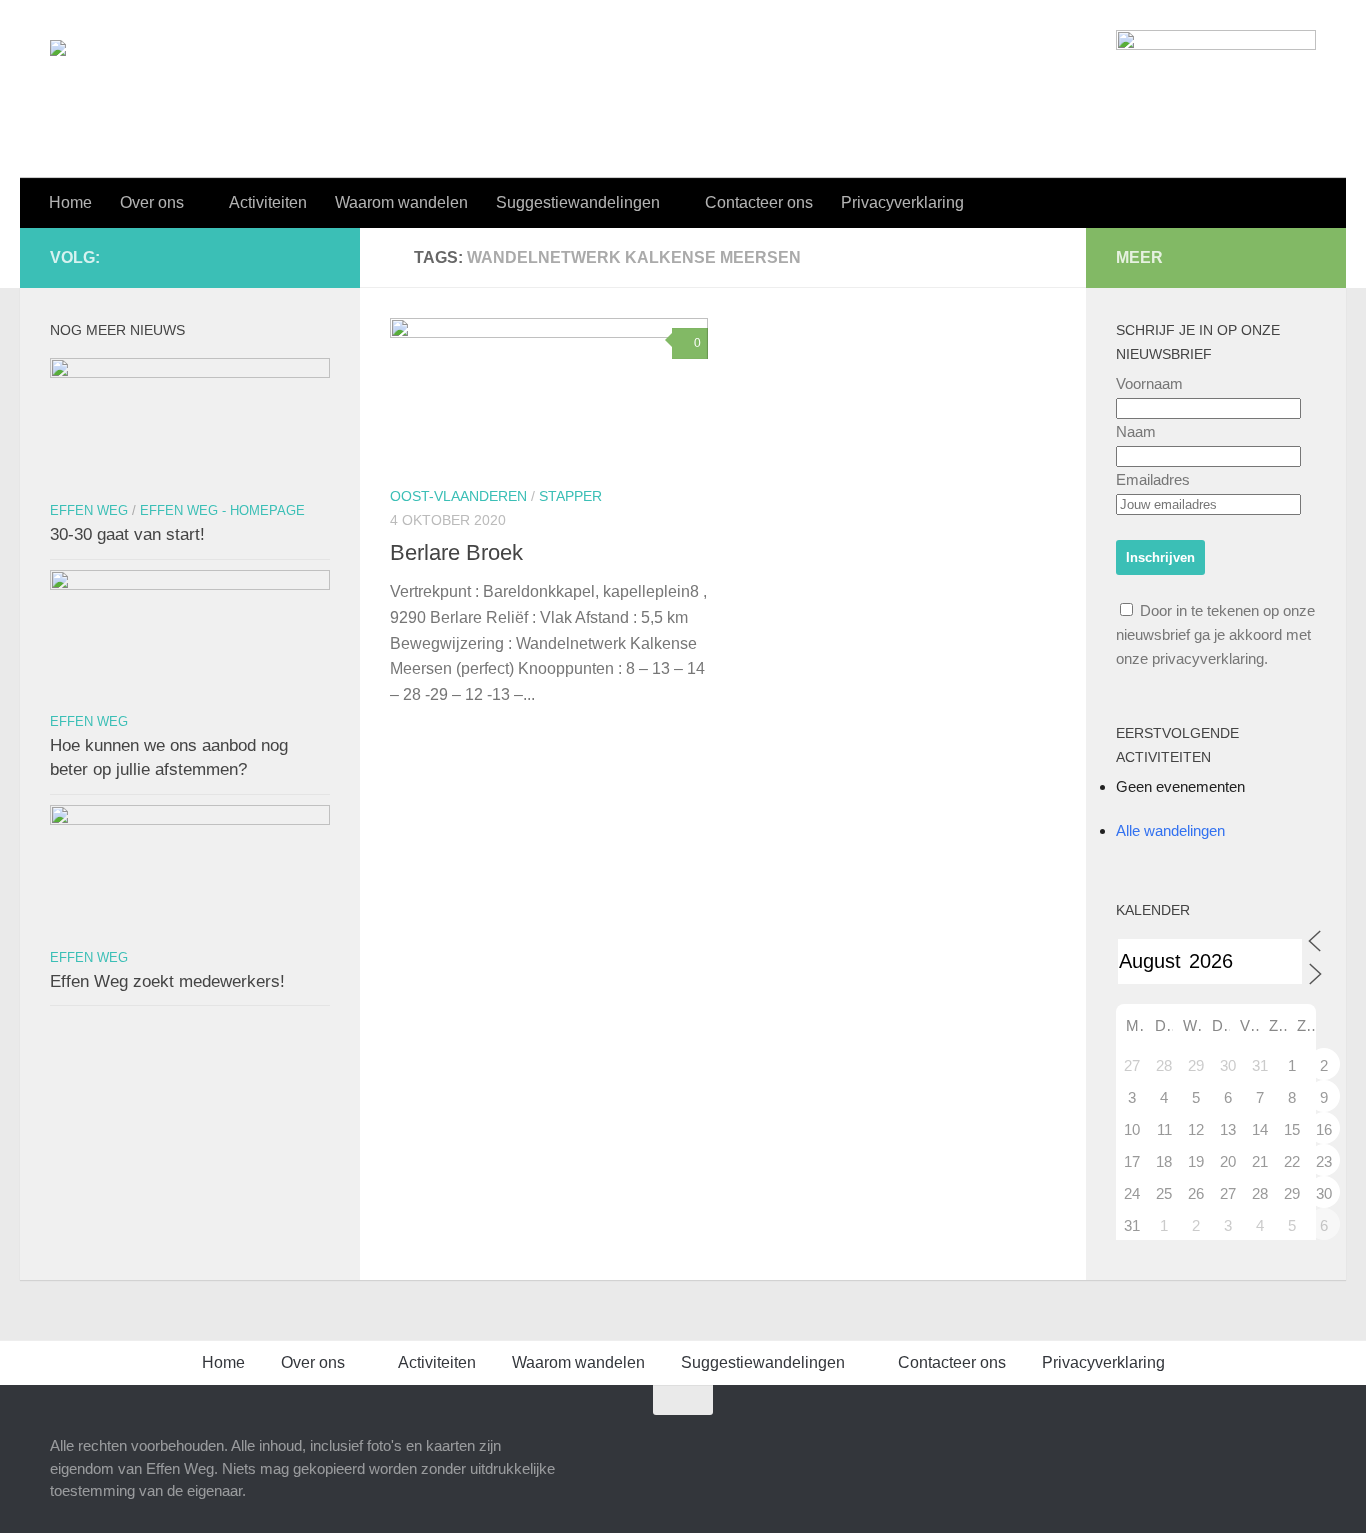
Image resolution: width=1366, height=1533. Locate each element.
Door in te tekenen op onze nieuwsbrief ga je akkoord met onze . (1215, 634)
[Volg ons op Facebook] (254, 257)
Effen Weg (89, 510)
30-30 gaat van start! (127, 534)
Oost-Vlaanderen (458, 496)
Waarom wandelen (401, 202)
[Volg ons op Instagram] (286, 257)
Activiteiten (268, 202)
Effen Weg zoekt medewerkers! (167, 981)
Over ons (152, 202)
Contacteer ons (759, 202)
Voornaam (1149, 383)
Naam (1136, 431)
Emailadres (1153, 479)
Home (70, 202)
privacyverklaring (1208, 658)
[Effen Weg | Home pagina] (158, 82)
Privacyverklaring (902, 202)
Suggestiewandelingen (578, 202)
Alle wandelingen (1170, 830)
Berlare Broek (456, 552)
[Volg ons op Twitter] (318, 257)
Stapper (570, 496)
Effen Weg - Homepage (222, 510)
